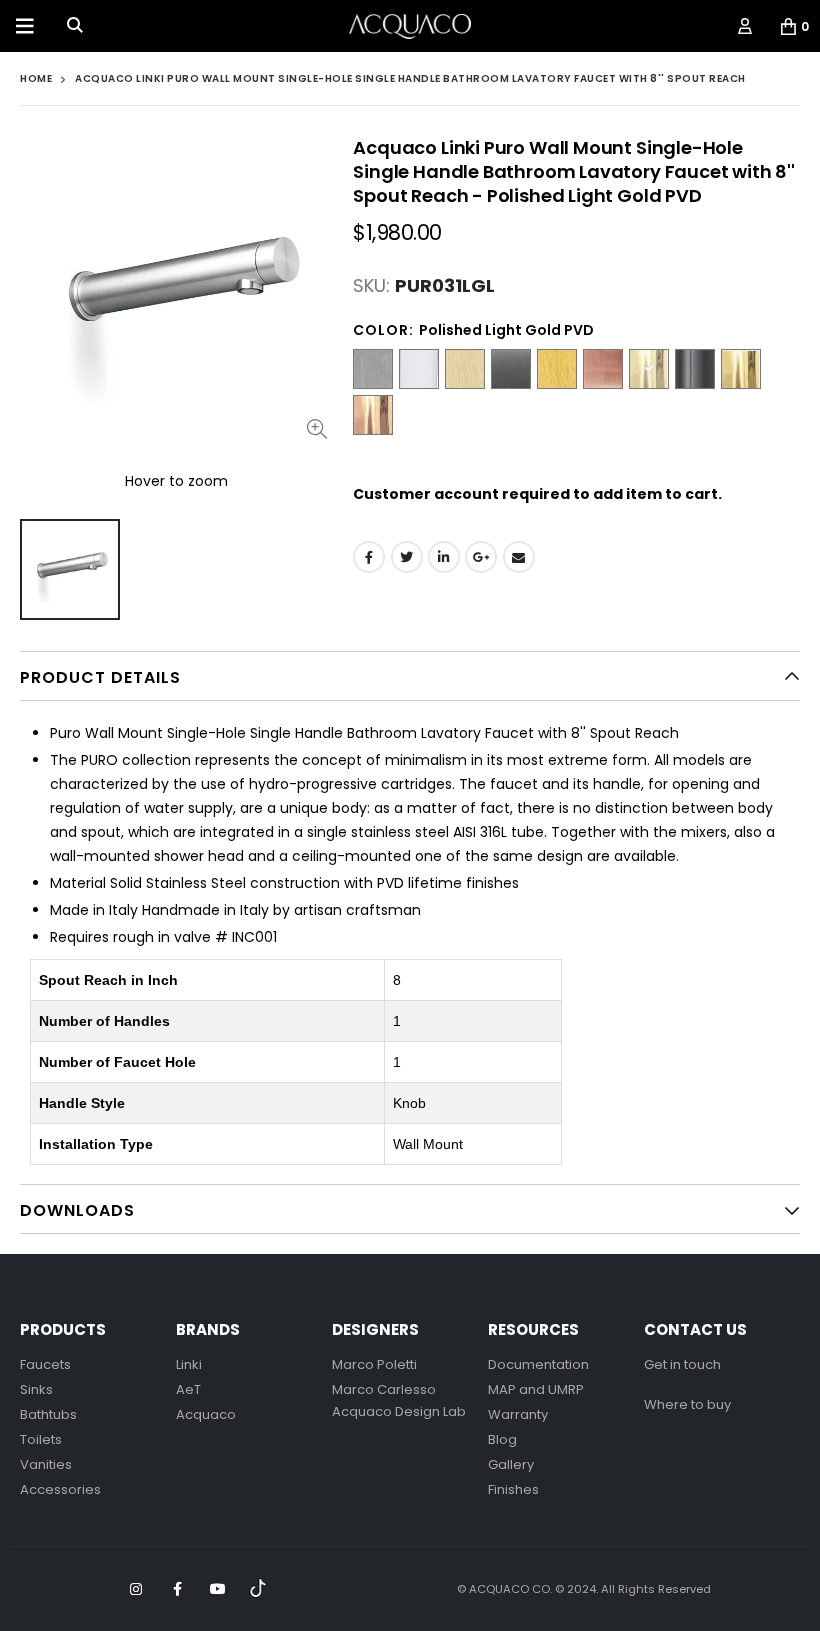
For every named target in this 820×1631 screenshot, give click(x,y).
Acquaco (206, 1414)
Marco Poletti (374, 1364)
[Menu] (25, 26)
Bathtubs (48, 1414)
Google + (481, 557)
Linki (189, 1364)
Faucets (45, 1364)
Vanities (46, 1464)
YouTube (218, 1589)
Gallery (511, 1464)
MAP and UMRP (536, 1389)
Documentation (538, 1364)
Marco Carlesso (384, 1389)
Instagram (136, 1589)
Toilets (41, 1439)
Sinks (36, 1389)
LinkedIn (444, 557)
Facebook (369, 557)
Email (519, 557)
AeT (188, 1389)
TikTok (259, 1589)
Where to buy (687, 1404)
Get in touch (682, 1364)
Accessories (60, 1489)
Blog (502, 1439)
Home (36, 78)
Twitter (407, 557)
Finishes (513, 1489)
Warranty (518, 1414)
